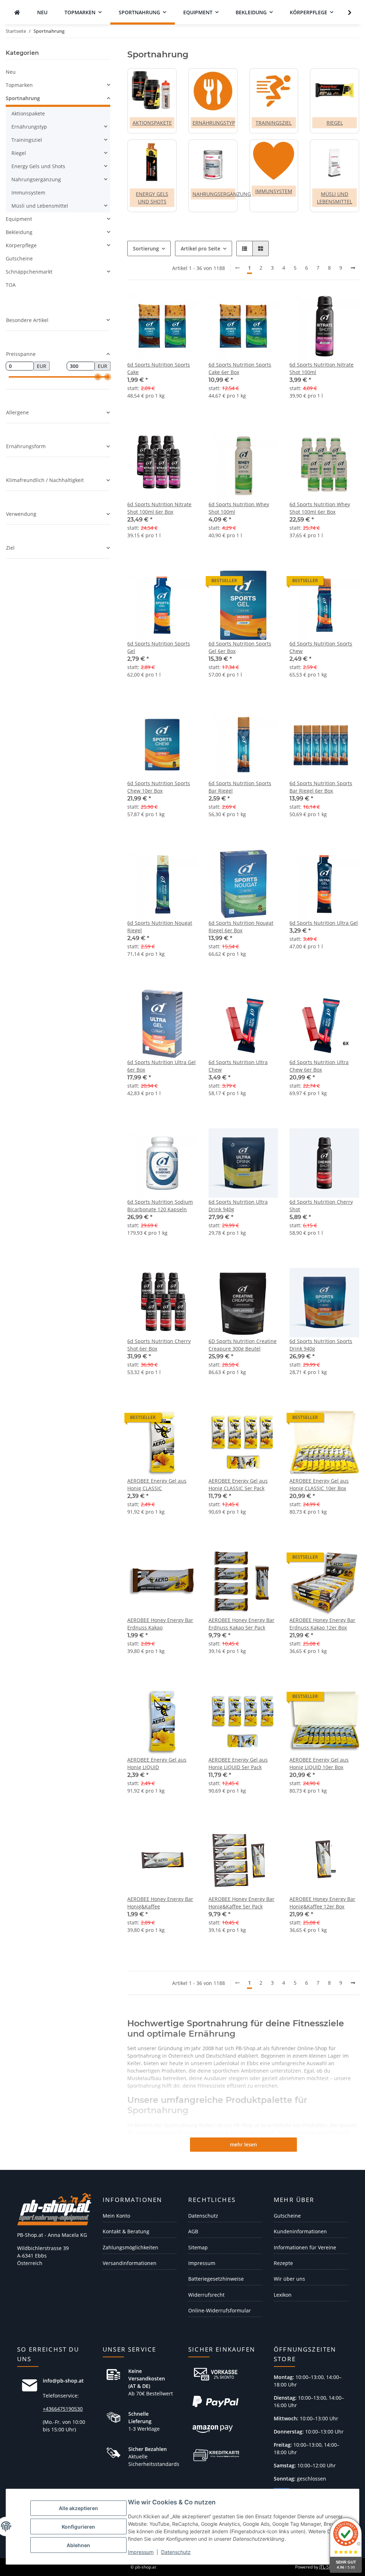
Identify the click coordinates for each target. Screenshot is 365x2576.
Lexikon (283, 2295)
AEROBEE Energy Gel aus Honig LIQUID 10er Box (319, 1763)
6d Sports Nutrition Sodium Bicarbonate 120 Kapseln (160, 1206)
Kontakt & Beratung (126, 2231)
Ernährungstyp (214, 123)
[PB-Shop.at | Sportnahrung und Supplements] (17, 12)
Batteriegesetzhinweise (216, 2279)
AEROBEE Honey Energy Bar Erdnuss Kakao (160, 1624)
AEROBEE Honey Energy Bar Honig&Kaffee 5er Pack (241, 1903)
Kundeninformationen (300, 2231)
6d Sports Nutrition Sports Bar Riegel (240, 787)
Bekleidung (19, 232)
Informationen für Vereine (305, 2247)
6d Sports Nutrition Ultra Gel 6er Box (161, 1066)
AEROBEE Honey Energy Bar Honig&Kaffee (160, 1903)
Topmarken (19, 85)
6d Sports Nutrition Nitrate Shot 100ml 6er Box (159, 508)
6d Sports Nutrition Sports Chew (321, 647)
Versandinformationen (130, 2263)
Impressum (141, 2552)
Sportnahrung (23, 98)
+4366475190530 (63, 2409)
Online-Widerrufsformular (220, 2310)
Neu (11, 72)
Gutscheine (19, 258)
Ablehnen (78, 2545)
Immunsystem (274, 191)
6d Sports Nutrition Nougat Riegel (160, 927)
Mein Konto (116, 2216)
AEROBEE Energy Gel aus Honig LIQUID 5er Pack (238, 1763)
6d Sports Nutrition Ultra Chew (238, 1066)
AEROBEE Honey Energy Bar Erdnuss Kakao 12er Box (322, 1624)
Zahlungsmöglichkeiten (130, 2247)
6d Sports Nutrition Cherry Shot (321, 1206)
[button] (345, 12)
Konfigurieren (78, 2527)
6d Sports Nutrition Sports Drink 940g (321, 1345)
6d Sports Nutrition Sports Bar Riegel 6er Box (321, 787)
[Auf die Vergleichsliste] (329, 304)
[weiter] (353, 268)
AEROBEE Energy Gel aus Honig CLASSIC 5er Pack (238, 1484)
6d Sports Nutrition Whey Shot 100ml (239, 508)
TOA (11, 285)
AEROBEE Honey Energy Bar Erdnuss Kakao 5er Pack (241, 1624)
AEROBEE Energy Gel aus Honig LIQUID (157, 1763)
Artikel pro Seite (201, 248)
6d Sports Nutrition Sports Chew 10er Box (159, 787)
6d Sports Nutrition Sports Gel (159, 647)
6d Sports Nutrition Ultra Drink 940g (238, 1206)
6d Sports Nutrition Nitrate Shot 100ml (322, 368)
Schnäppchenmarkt (29, 272)
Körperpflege (21, 245)
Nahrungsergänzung (222, 194)
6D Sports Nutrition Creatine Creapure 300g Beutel (243, 1345)
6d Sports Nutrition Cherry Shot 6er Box (159, 1345)
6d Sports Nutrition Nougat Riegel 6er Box (241, 927)
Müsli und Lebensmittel (40, 206)
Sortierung (146, 248)
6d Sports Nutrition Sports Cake (159, 368)
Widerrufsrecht (206, 2295)
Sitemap (198, 2247)
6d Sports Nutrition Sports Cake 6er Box (240, 368)
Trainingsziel (274, 123)
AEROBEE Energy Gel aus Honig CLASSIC (157, 1484)
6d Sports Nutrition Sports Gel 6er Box (240, 647)
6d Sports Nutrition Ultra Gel (324, 923)
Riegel (335, 123)
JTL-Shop (328, 2567)
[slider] (98, 377)
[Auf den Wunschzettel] (347, 304)
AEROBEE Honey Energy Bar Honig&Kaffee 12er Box (322, 1903)
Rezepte (283, 2263)
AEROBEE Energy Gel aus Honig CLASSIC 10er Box (319, 1484)
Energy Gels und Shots (38, 166)
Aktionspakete (152, 123)
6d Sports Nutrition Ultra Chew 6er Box (319, 1066)
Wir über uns (289, 2279)
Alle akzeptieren (78, 2508)
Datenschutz (176, 2552)
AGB (193, 2231)
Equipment (19, 219)
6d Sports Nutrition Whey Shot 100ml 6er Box (320, 508)
